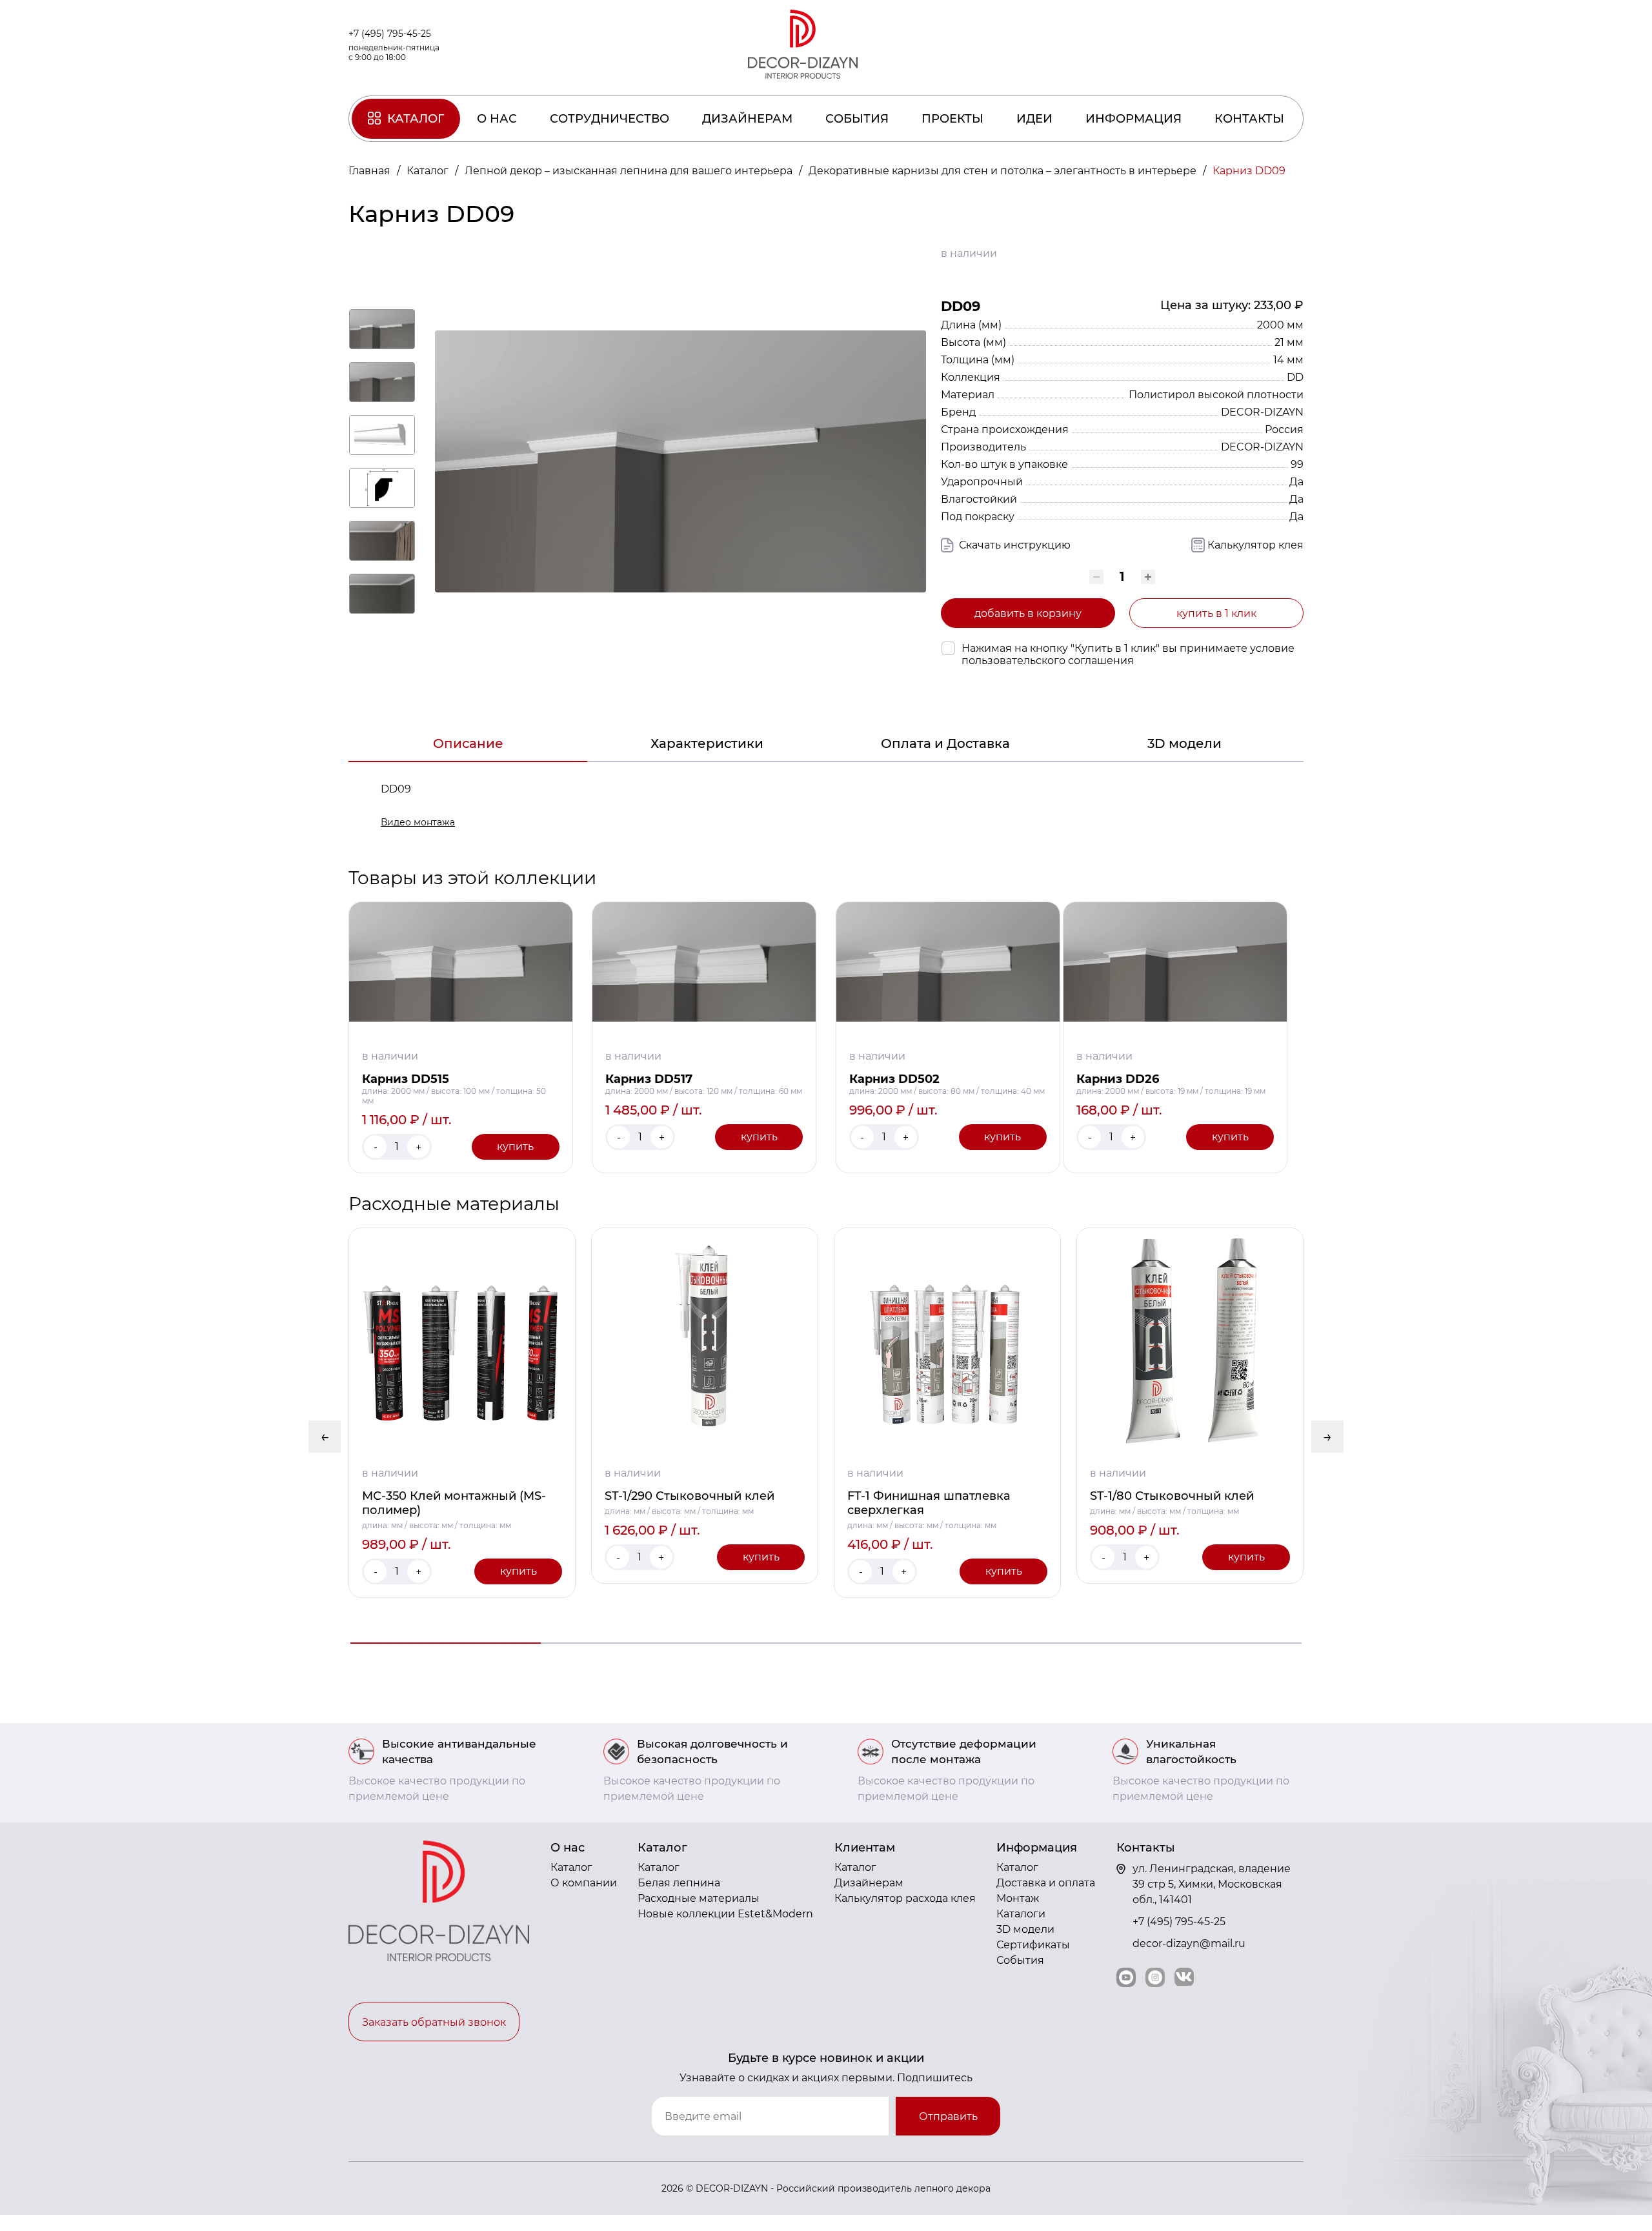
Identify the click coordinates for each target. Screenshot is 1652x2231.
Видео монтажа (418, 822)
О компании (584, 1883)
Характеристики (707, 743)
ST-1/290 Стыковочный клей (690, 1496)
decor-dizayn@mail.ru (1189, 1943)
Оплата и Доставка (945, 743)
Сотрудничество (609, 119)
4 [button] (1016, 1643)
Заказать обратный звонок (434, 2022)
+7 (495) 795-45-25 (390, 34)
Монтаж (1018, 1898)
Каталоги (1021, 1914)
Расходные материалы (699, 1898)
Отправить (948, 2116)
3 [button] (826, 1643)
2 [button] (636, 1643)
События (857, 119)
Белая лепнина (679, 1883)
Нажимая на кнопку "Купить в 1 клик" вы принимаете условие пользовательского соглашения (1128, 654)
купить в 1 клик (1216, 613)
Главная (371, 171)
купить (515, 1146)
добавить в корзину (1028, 613)
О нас (497, 119)
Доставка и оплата (1046, 1883)
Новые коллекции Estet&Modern (725, 1914)
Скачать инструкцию (1013, 545)
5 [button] (1206, 1643)
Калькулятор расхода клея (905, 1898)
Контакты (1249, 119)
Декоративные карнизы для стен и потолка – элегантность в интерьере (1004, 171)
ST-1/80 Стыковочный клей (1172, 1496)
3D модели (1184, 743)
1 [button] (446, 1643)
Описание (468, 743)
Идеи (1034, 119)
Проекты (952, 119)
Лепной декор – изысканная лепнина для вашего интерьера (630, 171)
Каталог (416, 119)
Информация (1133, 119)
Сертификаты (1033, 1945)
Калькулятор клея (1255, 545)
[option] (462, 1413)
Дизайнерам (747, 119)
